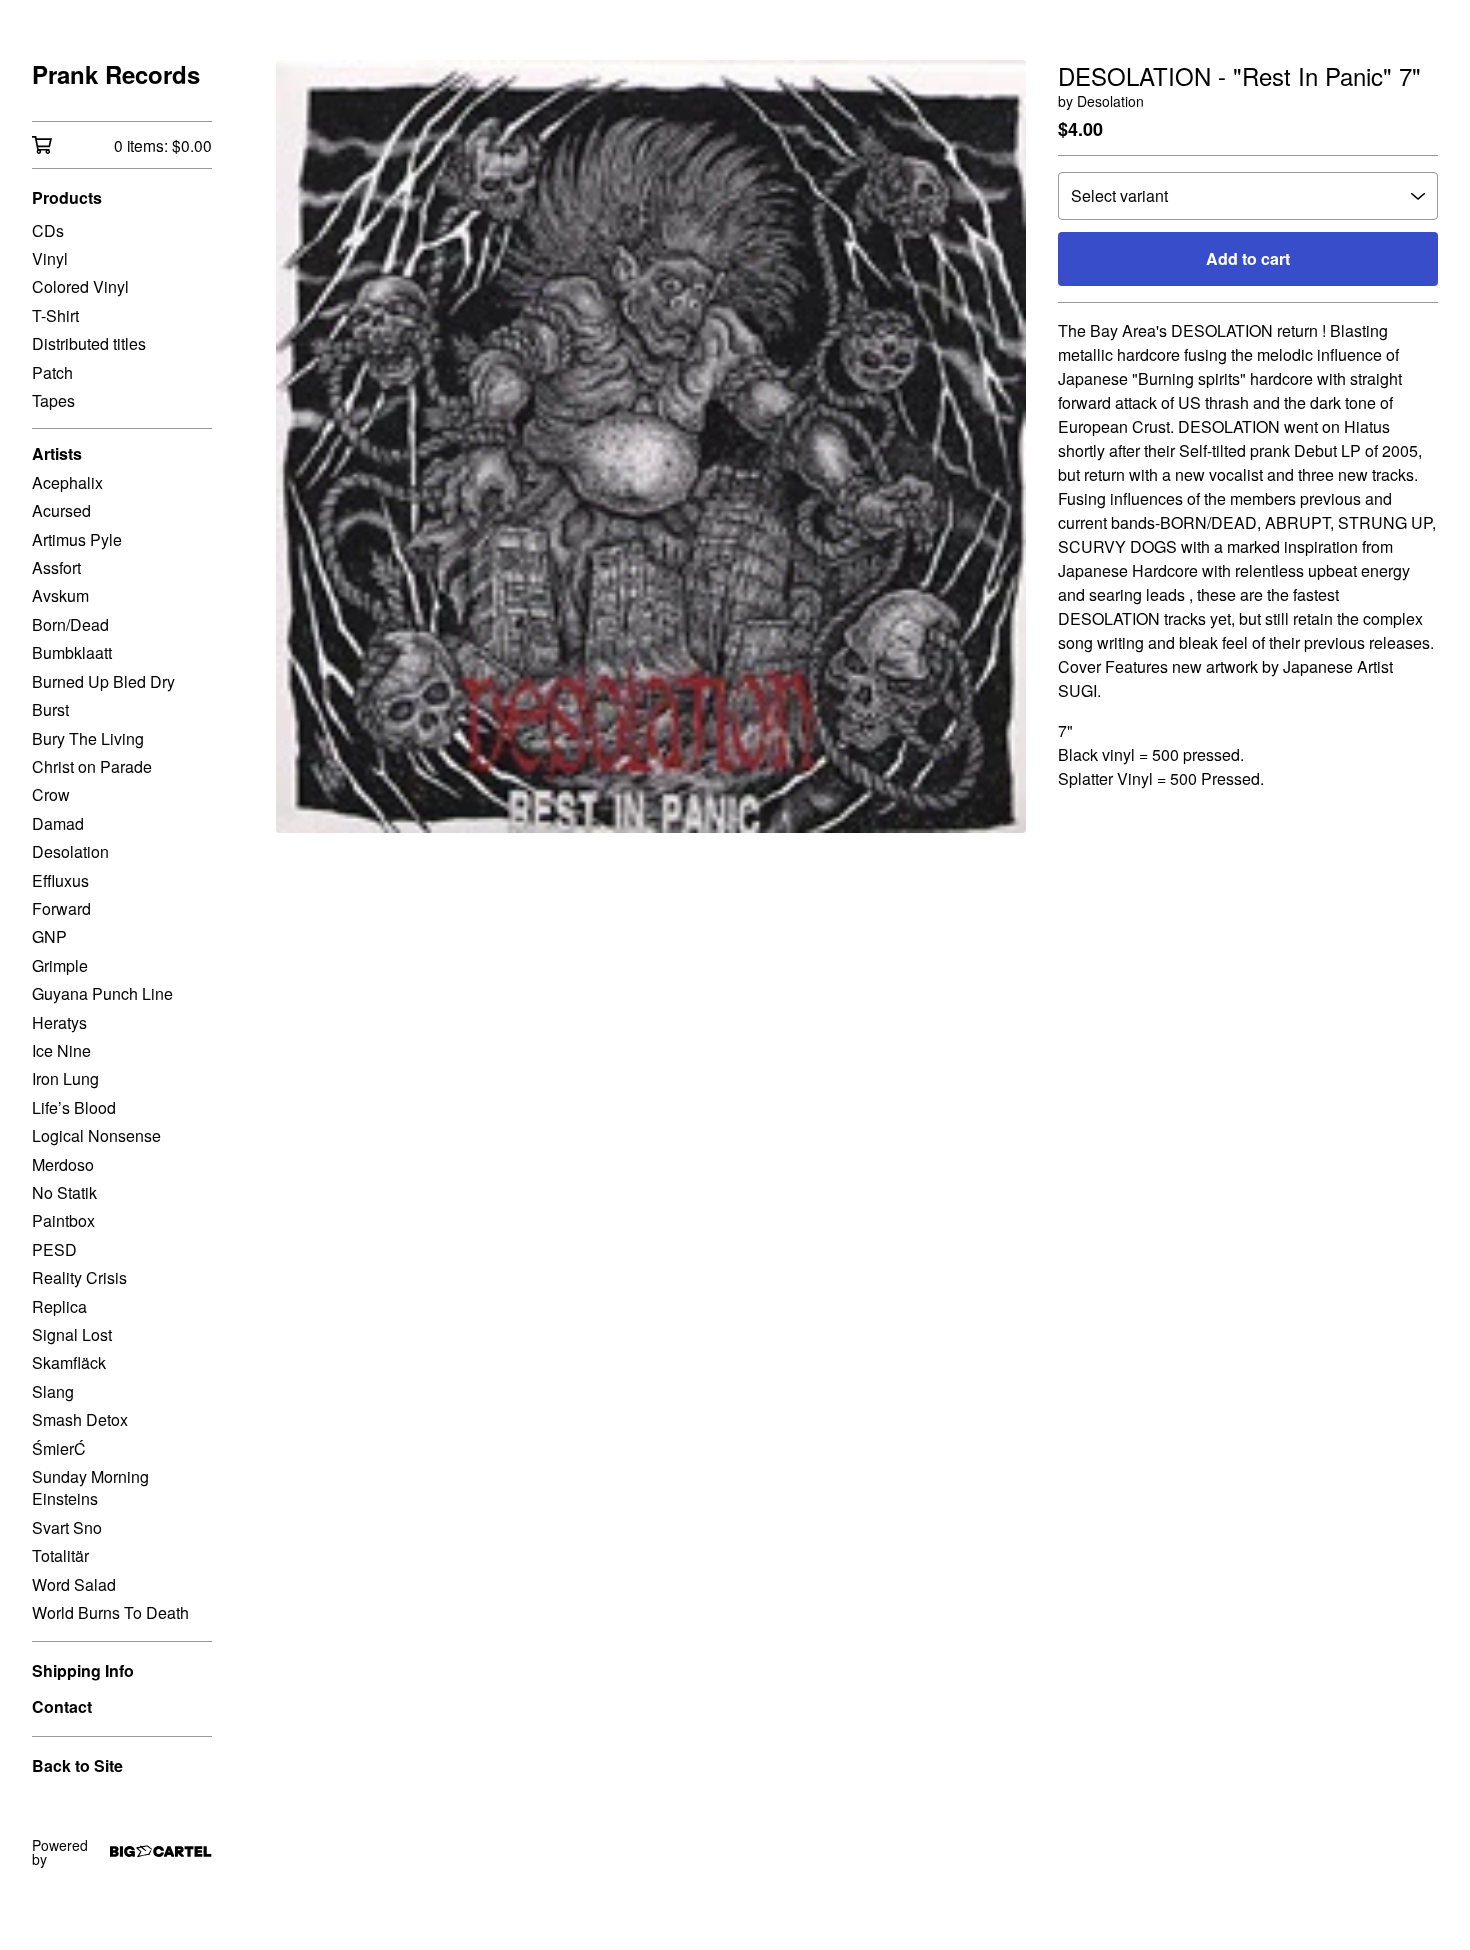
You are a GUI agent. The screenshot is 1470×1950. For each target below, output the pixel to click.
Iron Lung (65, 1078)
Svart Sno (67, 1527)
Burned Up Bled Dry (103, 681)
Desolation (70, 851)
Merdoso (63, 1164)
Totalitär (60, 1555)
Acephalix (67, 482)
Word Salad (74, 1584)
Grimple (60, 965)
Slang (53, 1391)
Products (67, 197)
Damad (58, 823)
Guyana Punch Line (102, 993)
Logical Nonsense (96, 1135)
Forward (61, 908)
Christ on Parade (92, 766)
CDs (48, 230)
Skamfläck (69, 1362)
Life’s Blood (74, 1107)
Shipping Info (83, 1670)
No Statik (64, 1192)
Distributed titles (89, 343)
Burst (50, 709)
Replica (59, 1306)
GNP (49, 936)
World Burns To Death (110, 1612)
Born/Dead (70, 624)
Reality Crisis (79, 1277)
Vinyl (50, 258)
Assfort (56, 567)
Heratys (59, 1022)
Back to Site (77, 1765)
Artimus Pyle (77, 539)
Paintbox (63, 1220)
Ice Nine (61, 1050)
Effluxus (60, 880)
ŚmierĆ (59, 1448)
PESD (54, 1249)
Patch (52, 372)
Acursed (61, 510)
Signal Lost (72, 1334)
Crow (51, 794)
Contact (62, 1706)
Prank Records (116, 74)
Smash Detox (80, 1419)
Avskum (60, 595)
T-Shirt (55, 315)
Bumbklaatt (72, 652)
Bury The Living (88, 738)
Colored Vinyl (80, 286)
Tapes (53, 400)
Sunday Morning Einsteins (90, 1487)
